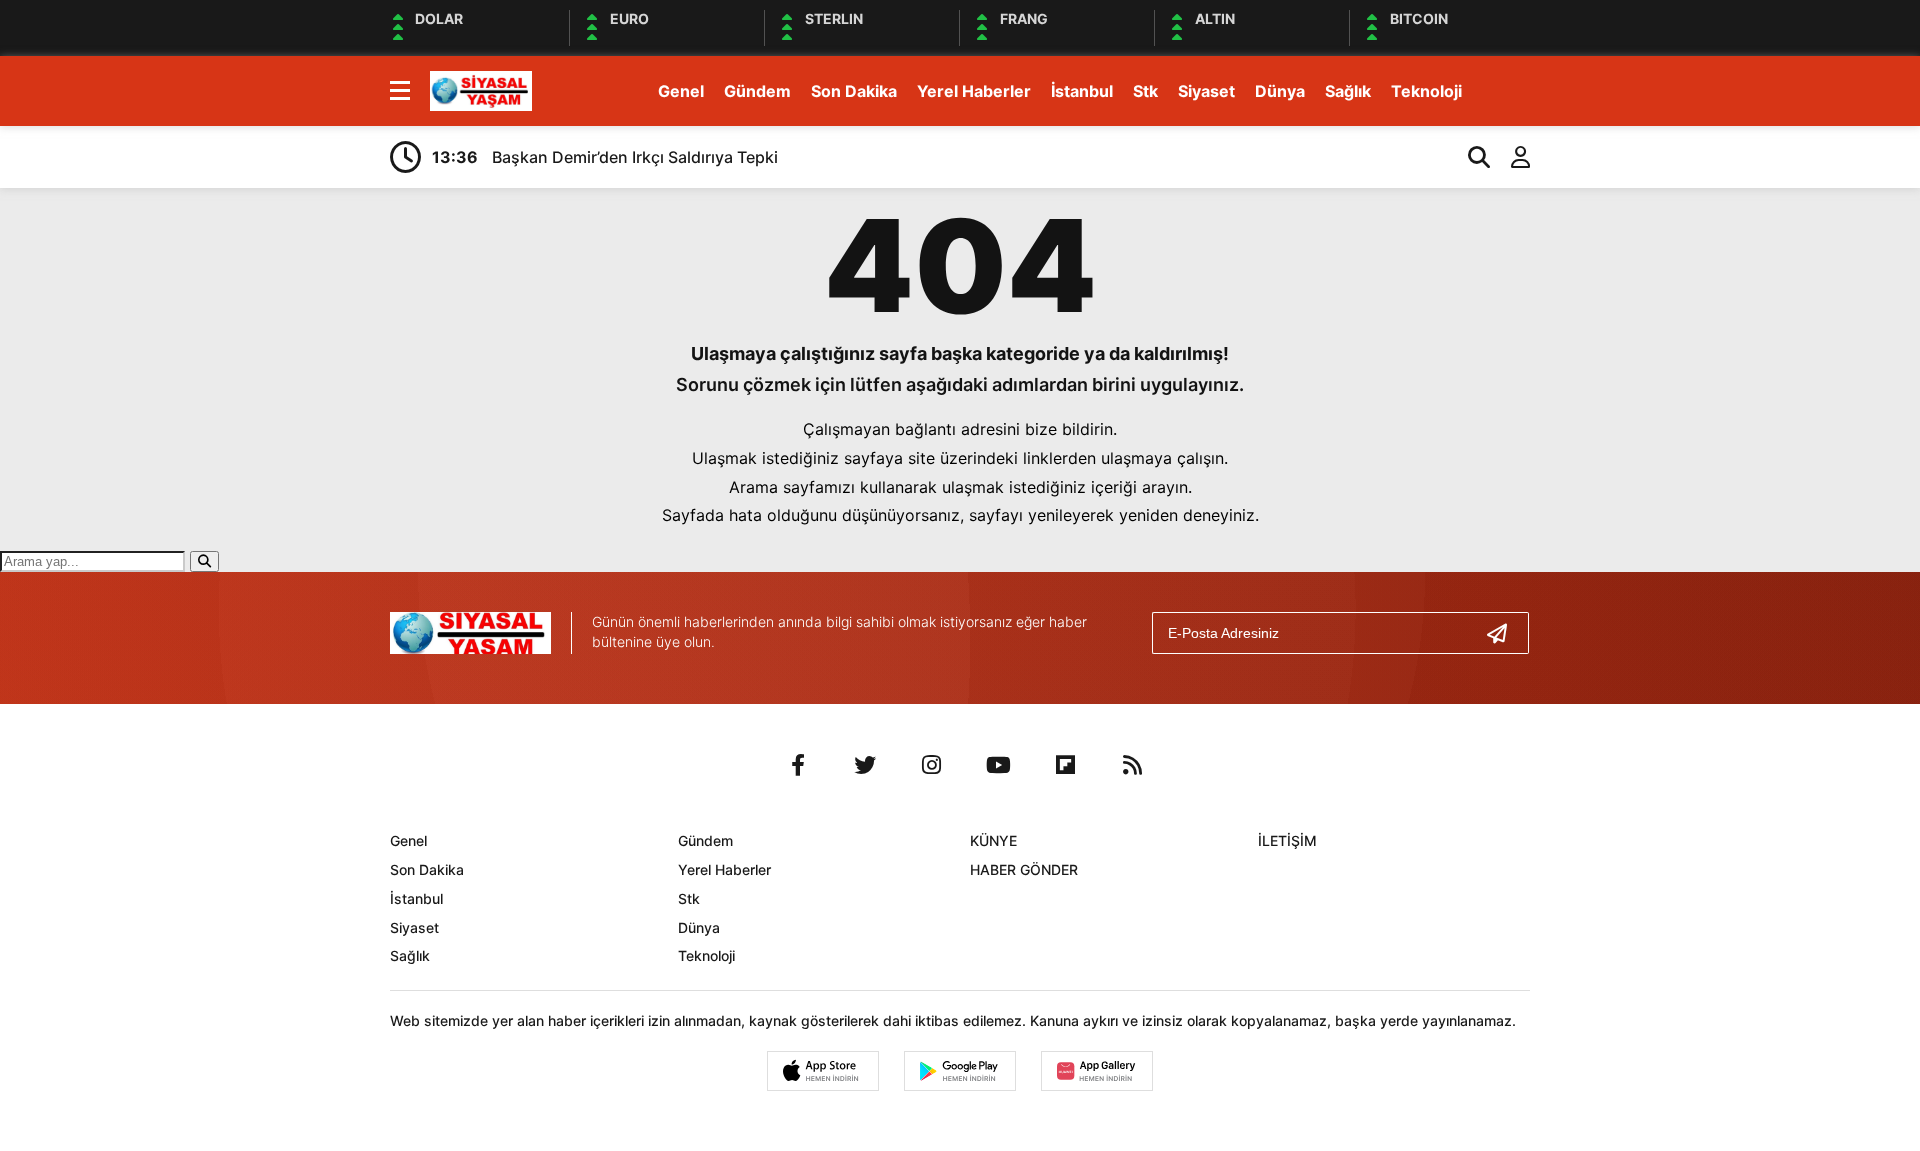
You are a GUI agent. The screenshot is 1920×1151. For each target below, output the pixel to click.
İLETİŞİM (1287, 840)
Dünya (1280, 91)
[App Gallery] (1097, 1071)
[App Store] (823, 1071)
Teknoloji (1426, 91)
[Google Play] (960, 1071)
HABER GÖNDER (1024, 869)
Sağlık (1348, 91)
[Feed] (1133, 765)
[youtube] (999, 765)
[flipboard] (1066, 765)
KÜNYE (993, 840)
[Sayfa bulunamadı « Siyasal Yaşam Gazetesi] (481, 89)
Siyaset (1206, 91)
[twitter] (865, 765)
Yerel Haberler (974, 91)
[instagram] (932, 765)
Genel (681, 91)
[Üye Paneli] (1510, 157)
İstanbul (1082, 91)
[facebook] (798, 765)
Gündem (757, 91)
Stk (1145, 91)
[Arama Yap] (1470, 157)
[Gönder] (1505, 633)
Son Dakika (854, 91)
